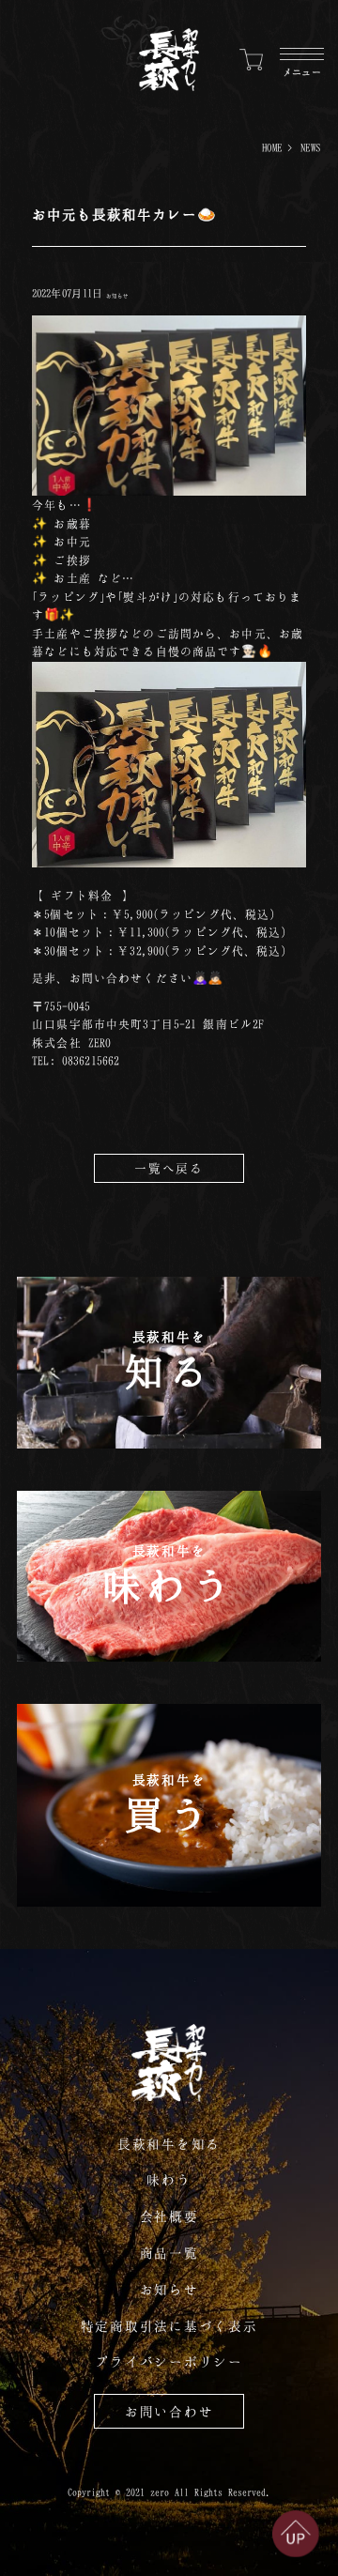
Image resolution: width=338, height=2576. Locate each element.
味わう (169, 2179)
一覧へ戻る (169, 1168)
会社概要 (169, 2216)
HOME (272, 147)
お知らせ (117, 296)
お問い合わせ (169, 2411)
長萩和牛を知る (169, 2144)
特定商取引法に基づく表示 (169, 2326)
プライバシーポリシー (169, 2361)
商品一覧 (169, 2253)
